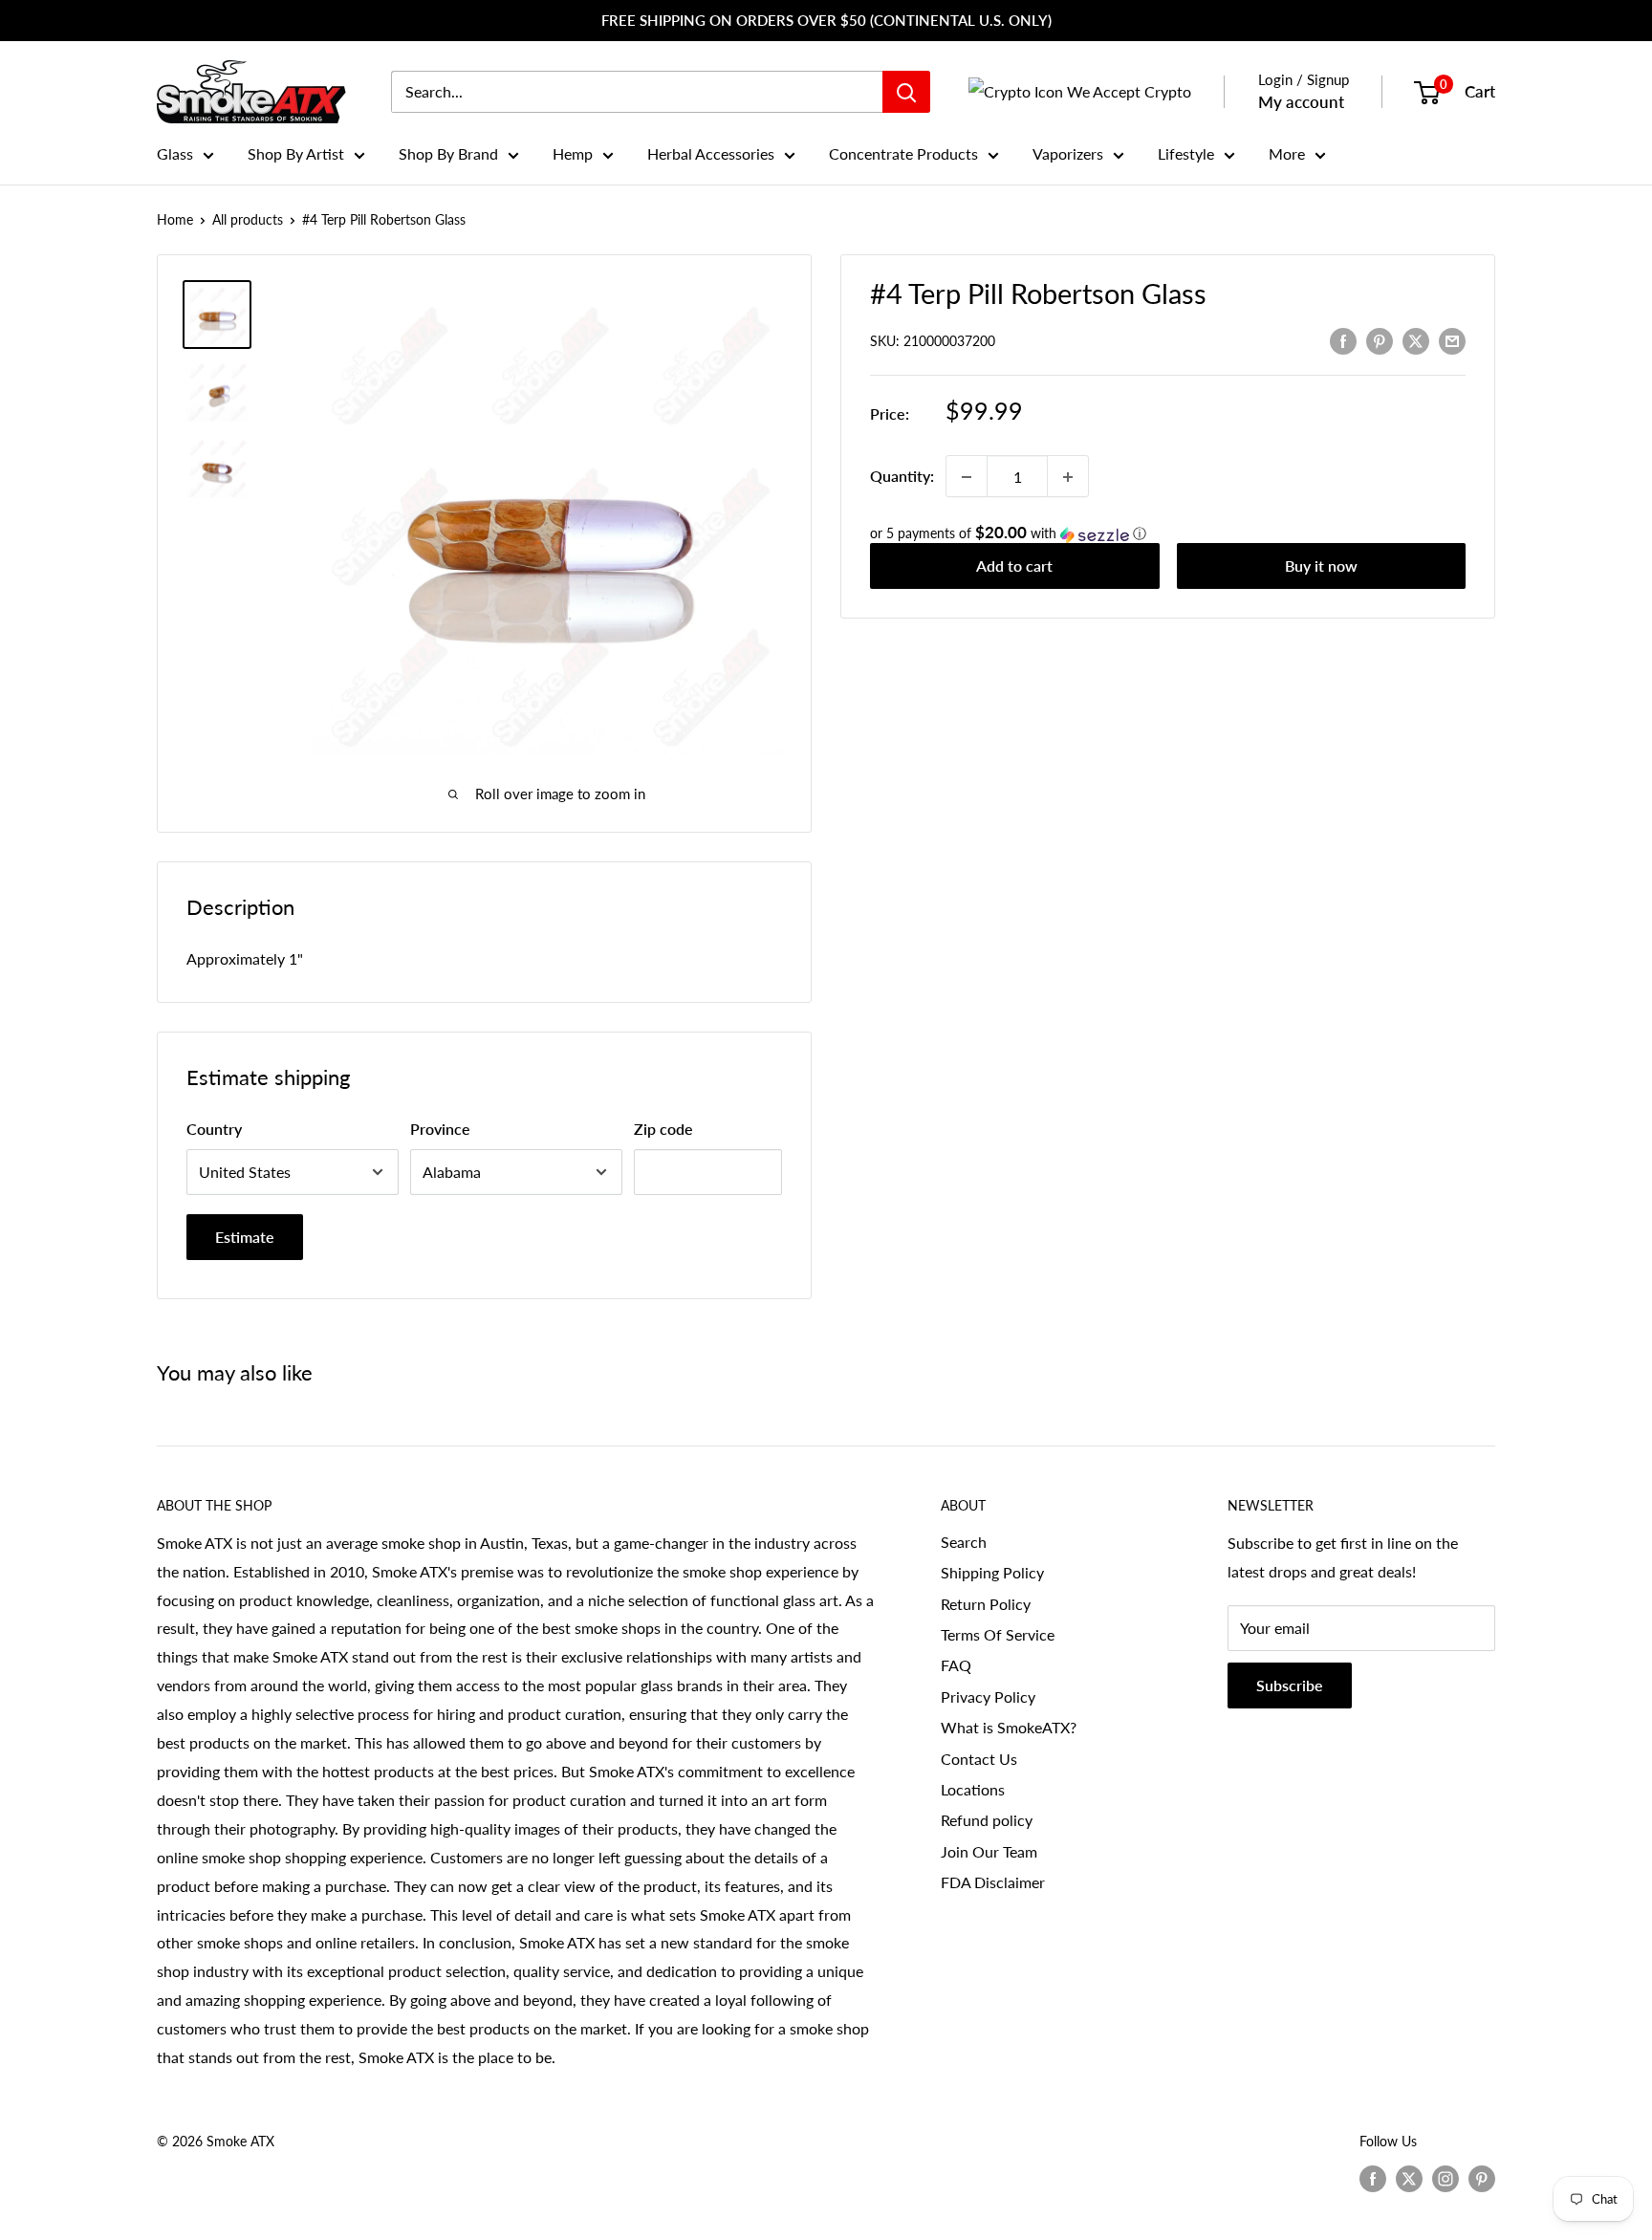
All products (248, 219)
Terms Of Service (998, 1634)
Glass (175, 153)
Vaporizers (1068, 153)
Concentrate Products (903, 153)
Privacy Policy (988, 1696)
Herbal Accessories (711, 153)
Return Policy (986, 1604)
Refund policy (987, 1820)
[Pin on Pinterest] (1380, 340)
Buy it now (1321, 566)
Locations (973, 1789)
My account (1301, 102)
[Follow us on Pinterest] (1482, 2178)
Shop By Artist (296, 153)
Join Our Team (989, 1851)
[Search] (906, 92)
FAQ (956, 1665)
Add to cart (1014, 566)
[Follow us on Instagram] (1445, 2178)
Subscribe (1290, 1685)
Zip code (663, 1129)
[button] (1168, 534)
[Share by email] (1452, 340)
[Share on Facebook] (1343, 340)
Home (175, 219)
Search (964, 1542)
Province (440, 1129)
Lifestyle (1186, 153)
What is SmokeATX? (1009, 1727)
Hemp (573, 153)
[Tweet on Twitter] (1416, 340)
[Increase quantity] (1068, 477)
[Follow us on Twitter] (1409, 2178)
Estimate (245, 1237)
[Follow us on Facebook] (1373, 2178)
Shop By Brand (448, 153)
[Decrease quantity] (967, 477)
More (1287, 153)
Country (214, 1129)
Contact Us (979, 1759)
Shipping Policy (992, 1572)
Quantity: (902, 477)
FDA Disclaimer (993, 1882)
